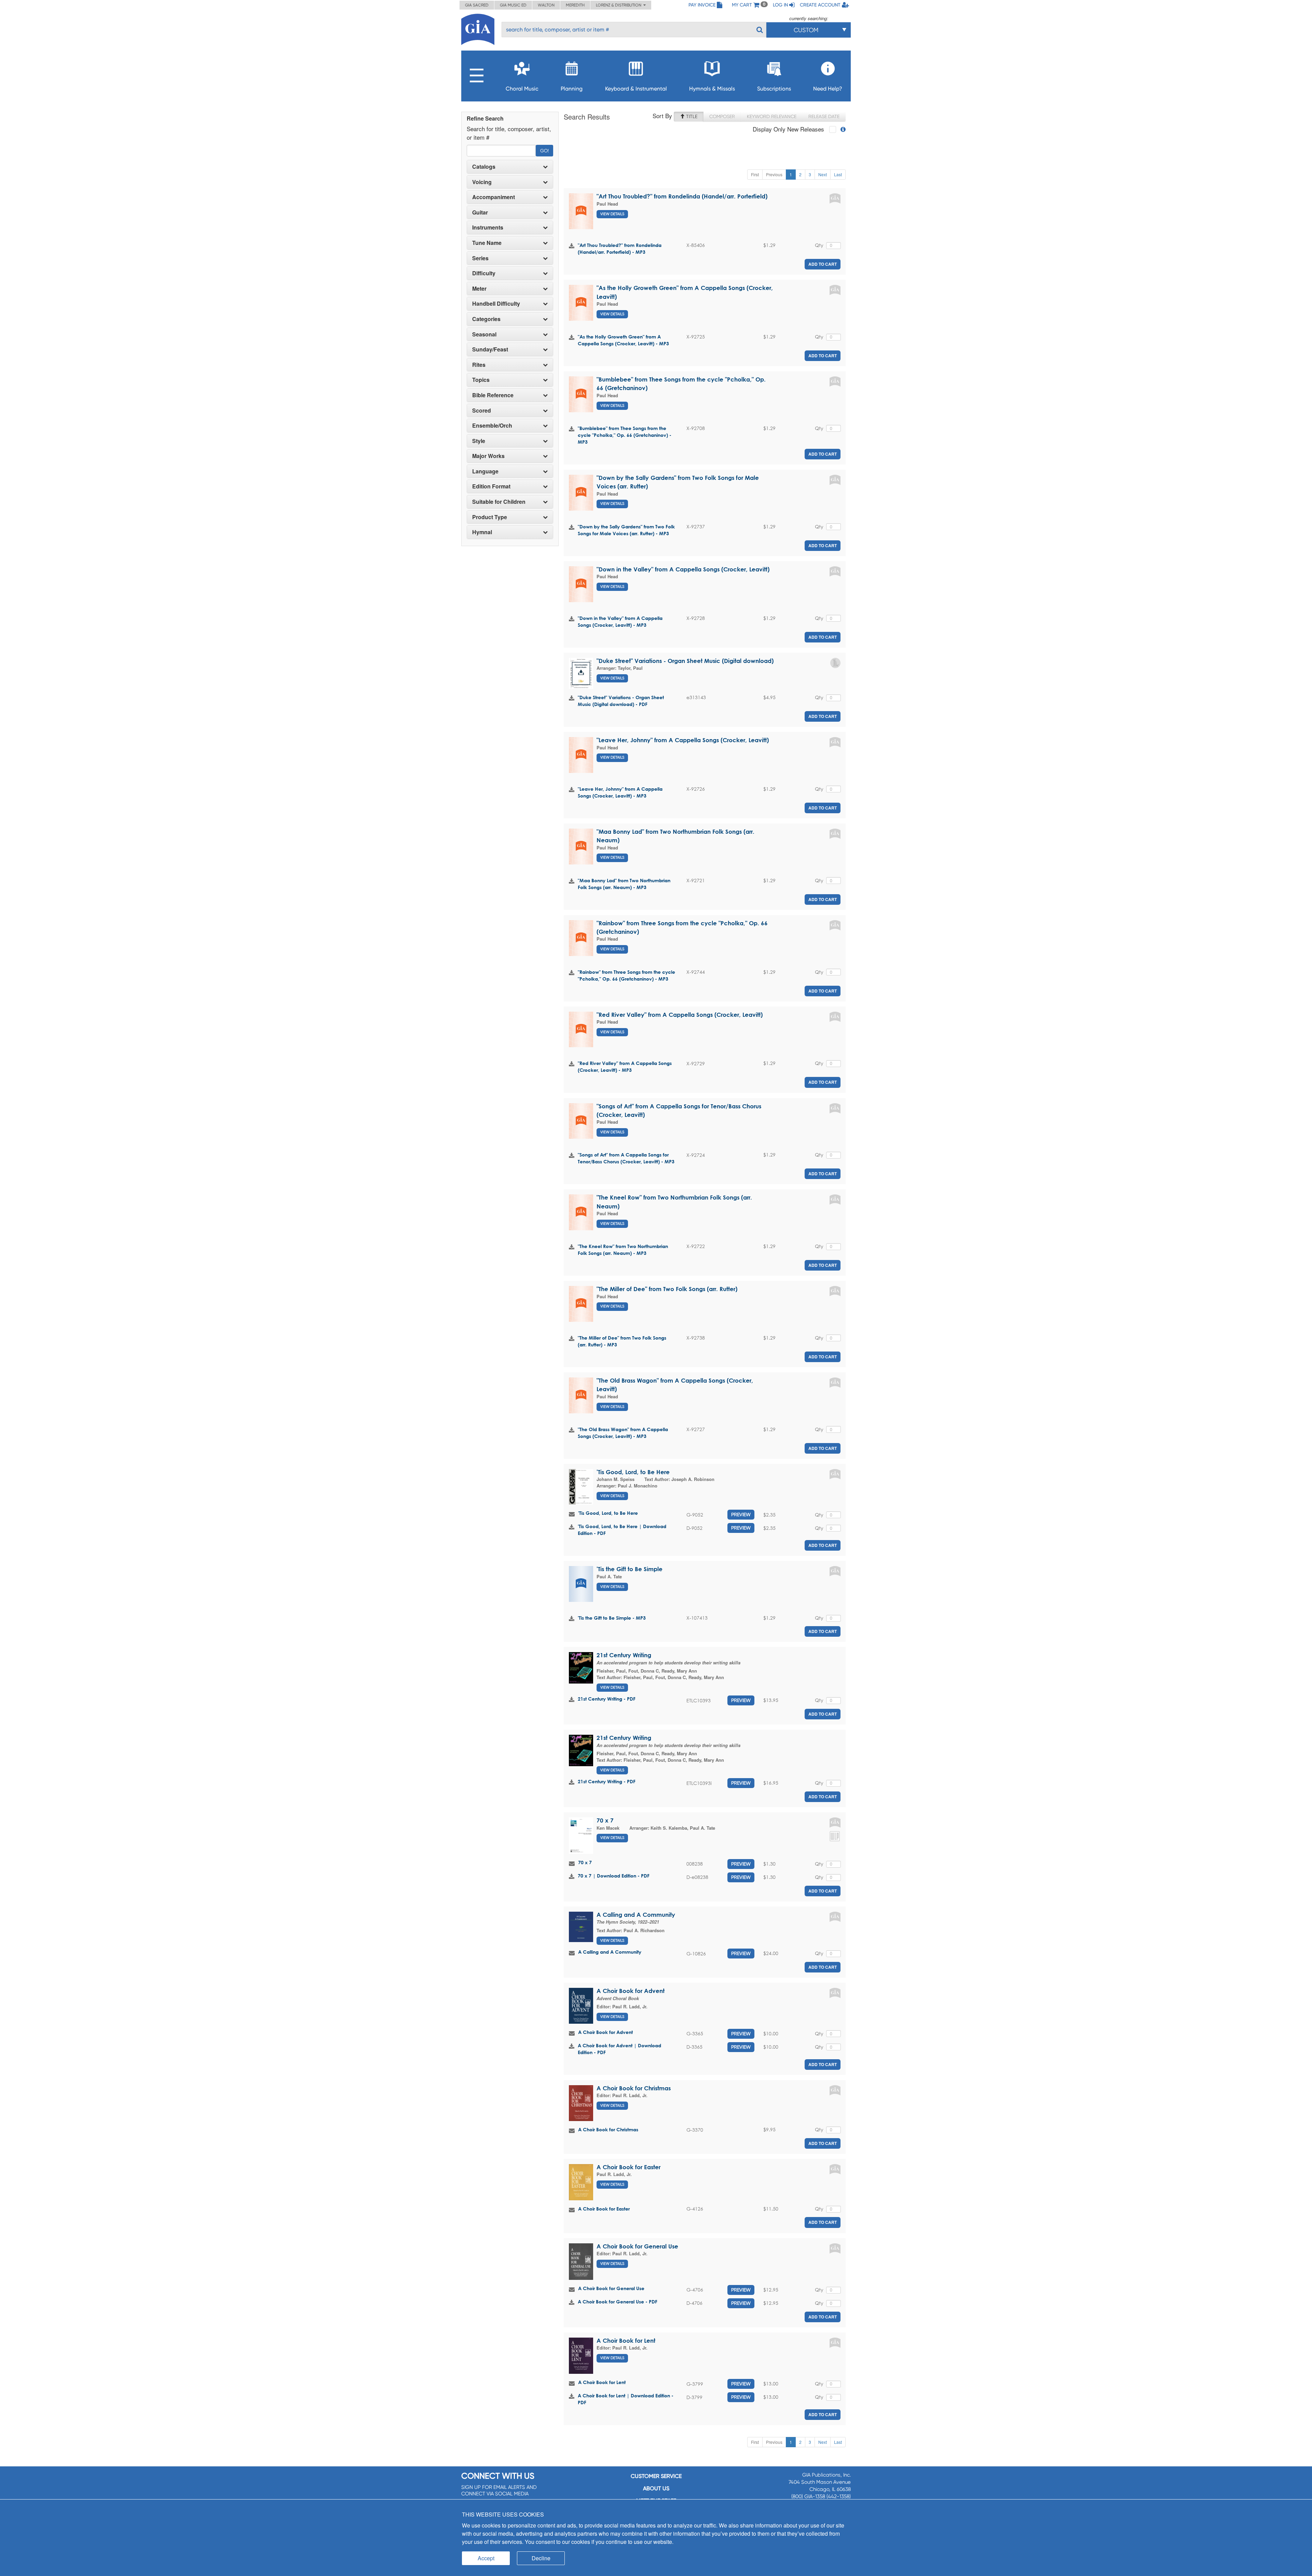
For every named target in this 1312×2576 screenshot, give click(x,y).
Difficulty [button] (484, 273)
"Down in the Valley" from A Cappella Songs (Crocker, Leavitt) (683, 569)
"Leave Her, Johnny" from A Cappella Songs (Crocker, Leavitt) (683, 740)
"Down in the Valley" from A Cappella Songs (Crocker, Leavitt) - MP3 (620, 621)
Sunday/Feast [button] (490, 349)
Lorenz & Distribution (620, 5)
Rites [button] (479, 365)
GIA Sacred (477, 5)
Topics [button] (481, 380)
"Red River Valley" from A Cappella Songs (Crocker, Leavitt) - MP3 (625, 1067)
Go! (544, 151)
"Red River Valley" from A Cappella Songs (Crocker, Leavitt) (680, 1015)
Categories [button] (486, 319)
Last (838, 174)
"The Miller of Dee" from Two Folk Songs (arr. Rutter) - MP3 (622, 1341)
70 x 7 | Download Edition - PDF (614, 1876)
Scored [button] (482, 411)
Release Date (824, 116)
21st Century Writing (624, 1655)
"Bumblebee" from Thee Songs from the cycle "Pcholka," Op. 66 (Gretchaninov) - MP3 (625, 435)
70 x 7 (605, 1820)
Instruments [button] (488, 227)
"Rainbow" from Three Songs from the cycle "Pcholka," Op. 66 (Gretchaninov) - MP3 (626, 975)
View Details (612, 214)
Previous (774, 174)
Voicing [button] (482, 182)
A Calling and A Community (636, 1915)
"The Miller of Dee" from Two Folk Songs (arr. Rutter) (667, 1289)
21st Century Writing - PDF (607, 1699)
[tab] (510, 167)
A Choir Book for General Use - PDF (618, 2302)
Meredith (575, 5)
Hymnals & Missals (712, 89)
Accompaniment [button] (494, 197)
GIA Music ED (513, 5)
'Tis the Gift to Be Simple (630, 1569)
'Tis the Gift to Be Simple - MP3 (612, 1618)
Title (691, 116)
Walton (546, 5)
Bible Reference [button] (493, 395)
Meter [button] (479, 289)
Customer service (656, 2476)
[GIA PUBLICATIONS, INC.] (478, 28)
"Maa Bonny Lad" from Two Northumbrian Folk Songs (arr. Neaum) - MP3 (624, 884)
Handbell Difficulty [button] (496, 304)
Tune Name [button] (487, 243)
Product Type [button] (490, 517)
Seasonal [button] (484, 334)
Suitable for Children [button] (499, 502)
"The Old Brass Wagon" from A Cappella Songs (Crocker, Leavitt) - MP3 (623, 1433)
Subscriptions (774, 89)
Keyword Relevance (772, 116)
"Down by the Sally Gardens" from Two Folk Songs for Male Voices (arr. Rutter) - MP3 (626, 530)
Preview (741, 1514)
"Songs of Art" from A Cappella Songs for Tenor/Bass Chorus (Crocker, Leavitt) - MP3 (626, 1158)
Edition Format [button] (491, 486)
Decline (541, 2558)
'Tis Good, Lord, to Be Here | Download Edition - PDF (622, 1530)
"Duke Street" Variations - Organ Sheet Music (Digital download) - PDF (621, 701)
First (755, 174)
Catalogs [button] (484, 167)
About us (656, 2488)
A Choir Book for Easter (628, 2167)
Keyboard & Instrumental (636, 89)
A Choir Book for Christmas (634, 2088)
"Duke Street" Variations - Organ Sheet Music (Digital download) (685, 661)
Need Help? (828, 89)
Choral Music (522, 89)
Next (823, 174)
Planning (572, 89)
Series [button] (480, 258)
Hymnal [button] (482, 532)
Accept (486, 2558)
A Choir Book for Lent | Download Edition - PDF (626, 2399)
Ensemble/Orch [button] (492, 426)
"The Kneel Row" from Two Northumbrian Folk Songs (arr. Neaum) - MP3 (623, 1250)
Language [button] (485, 471)
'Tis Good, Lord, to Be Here (633, 1472)
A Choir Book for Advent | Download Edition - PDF (619, 2049)
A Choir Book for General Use (637, 2246)
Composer (722, 116)
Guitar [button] (480, 212)
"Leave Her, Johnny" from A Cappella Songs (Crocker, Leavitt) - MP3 (620, 792)
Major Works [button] (488, 456)
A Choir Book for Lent (626, 2340)
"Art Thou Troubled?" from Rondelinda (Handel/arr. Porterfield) (682, 196)
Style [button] (479, 441)
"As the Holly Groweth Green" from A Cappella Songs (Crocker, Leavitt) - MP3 (623, 340)
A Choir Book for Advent (631, 1991)
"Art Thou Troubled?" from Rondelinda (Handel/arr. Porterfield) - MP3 (620, 248)
